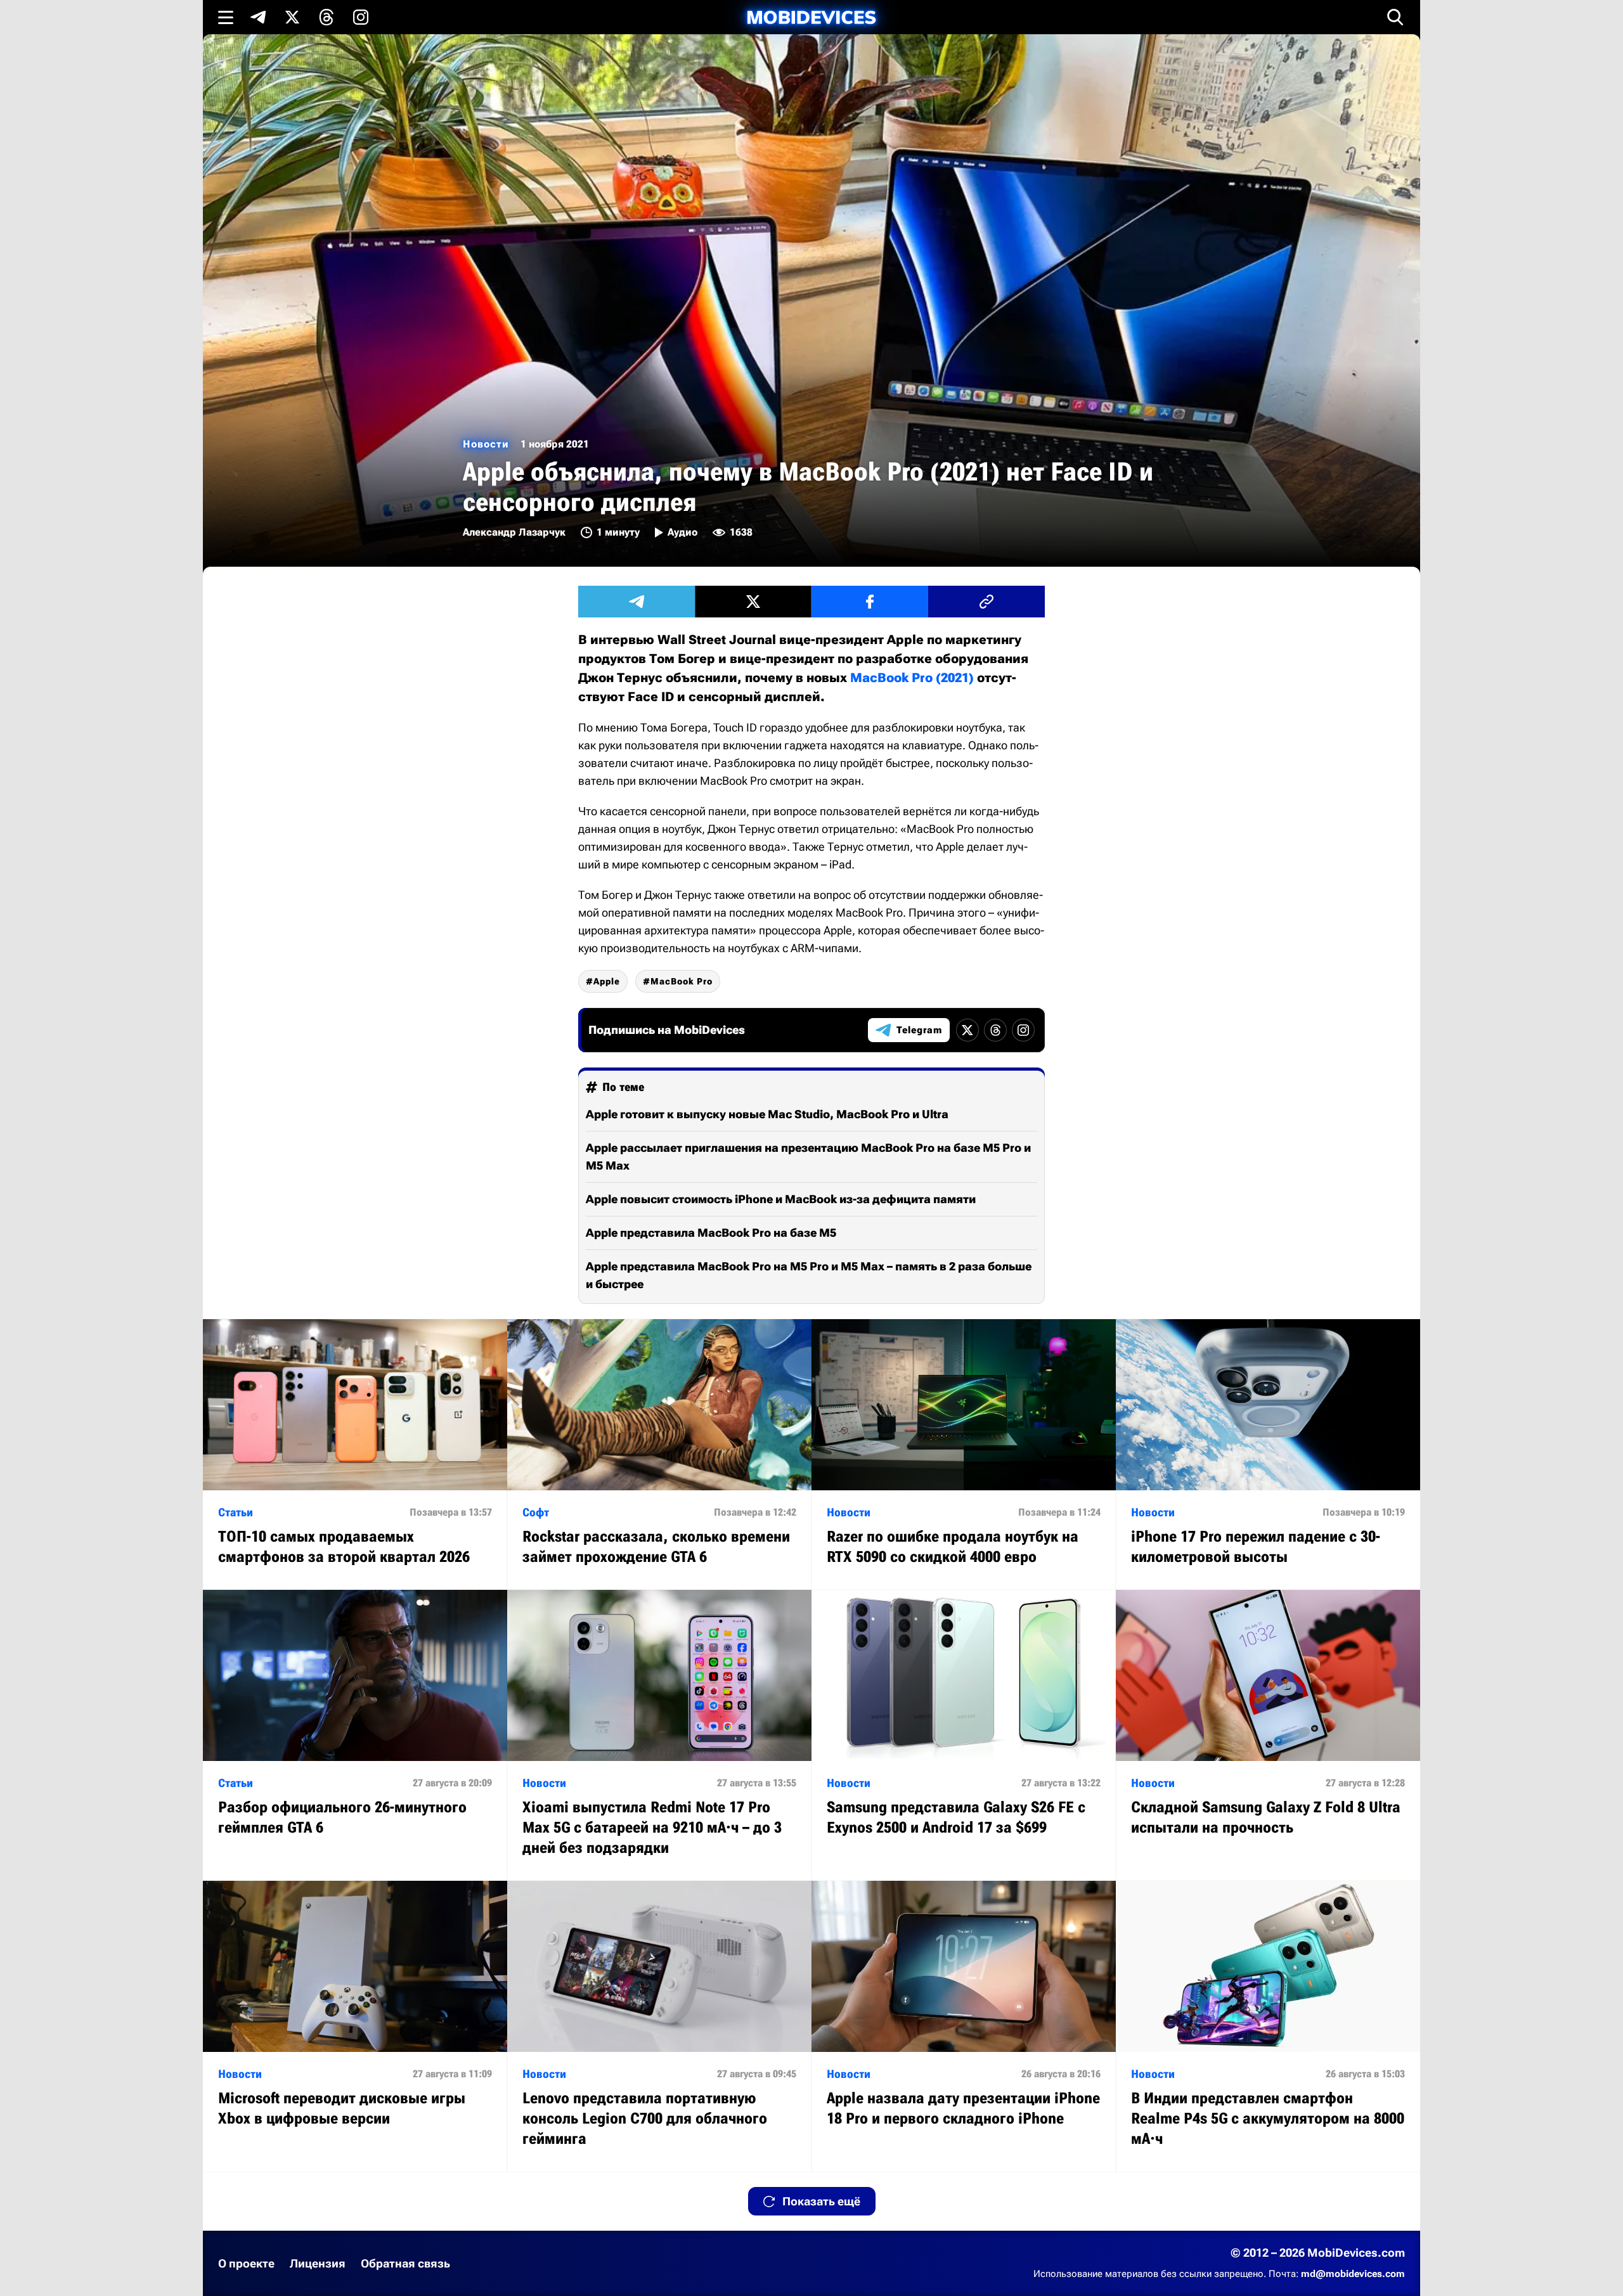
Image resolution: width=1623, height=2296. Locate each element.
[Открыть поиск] (1395, 17)
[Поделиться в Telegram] (637, 602)
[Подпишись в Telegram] (258, 17)
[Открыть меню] (226, 17)
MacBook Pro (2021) (912, 678)
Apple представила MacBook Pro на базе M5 (711, 1233)
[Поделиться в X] (753, 602)
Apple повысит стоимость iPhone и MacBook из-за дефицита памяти (781, 1199)
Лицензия (318, 2263)
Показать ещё (821, 2201)
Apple (607, 981)
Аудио (682, 532)
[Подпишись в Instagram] (361, 17)
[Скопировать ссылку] (986, 602)
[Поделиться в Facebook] (870, 602)
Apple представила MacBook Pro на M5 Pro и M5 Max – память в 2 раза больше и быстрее (809, 1275)
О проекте (246, 2263)
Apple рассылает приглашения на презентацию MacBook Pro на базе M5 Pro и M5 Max (808, 1157)
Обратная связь (405, 2263)
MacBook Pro (682, 981)
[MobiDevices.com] (811, 17)
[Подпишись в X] (292, 17)
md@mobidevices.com (1353, 2274)
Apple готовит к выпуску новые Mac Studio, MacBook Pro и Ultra (767, 1114)
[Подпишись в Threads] (327, 17)
